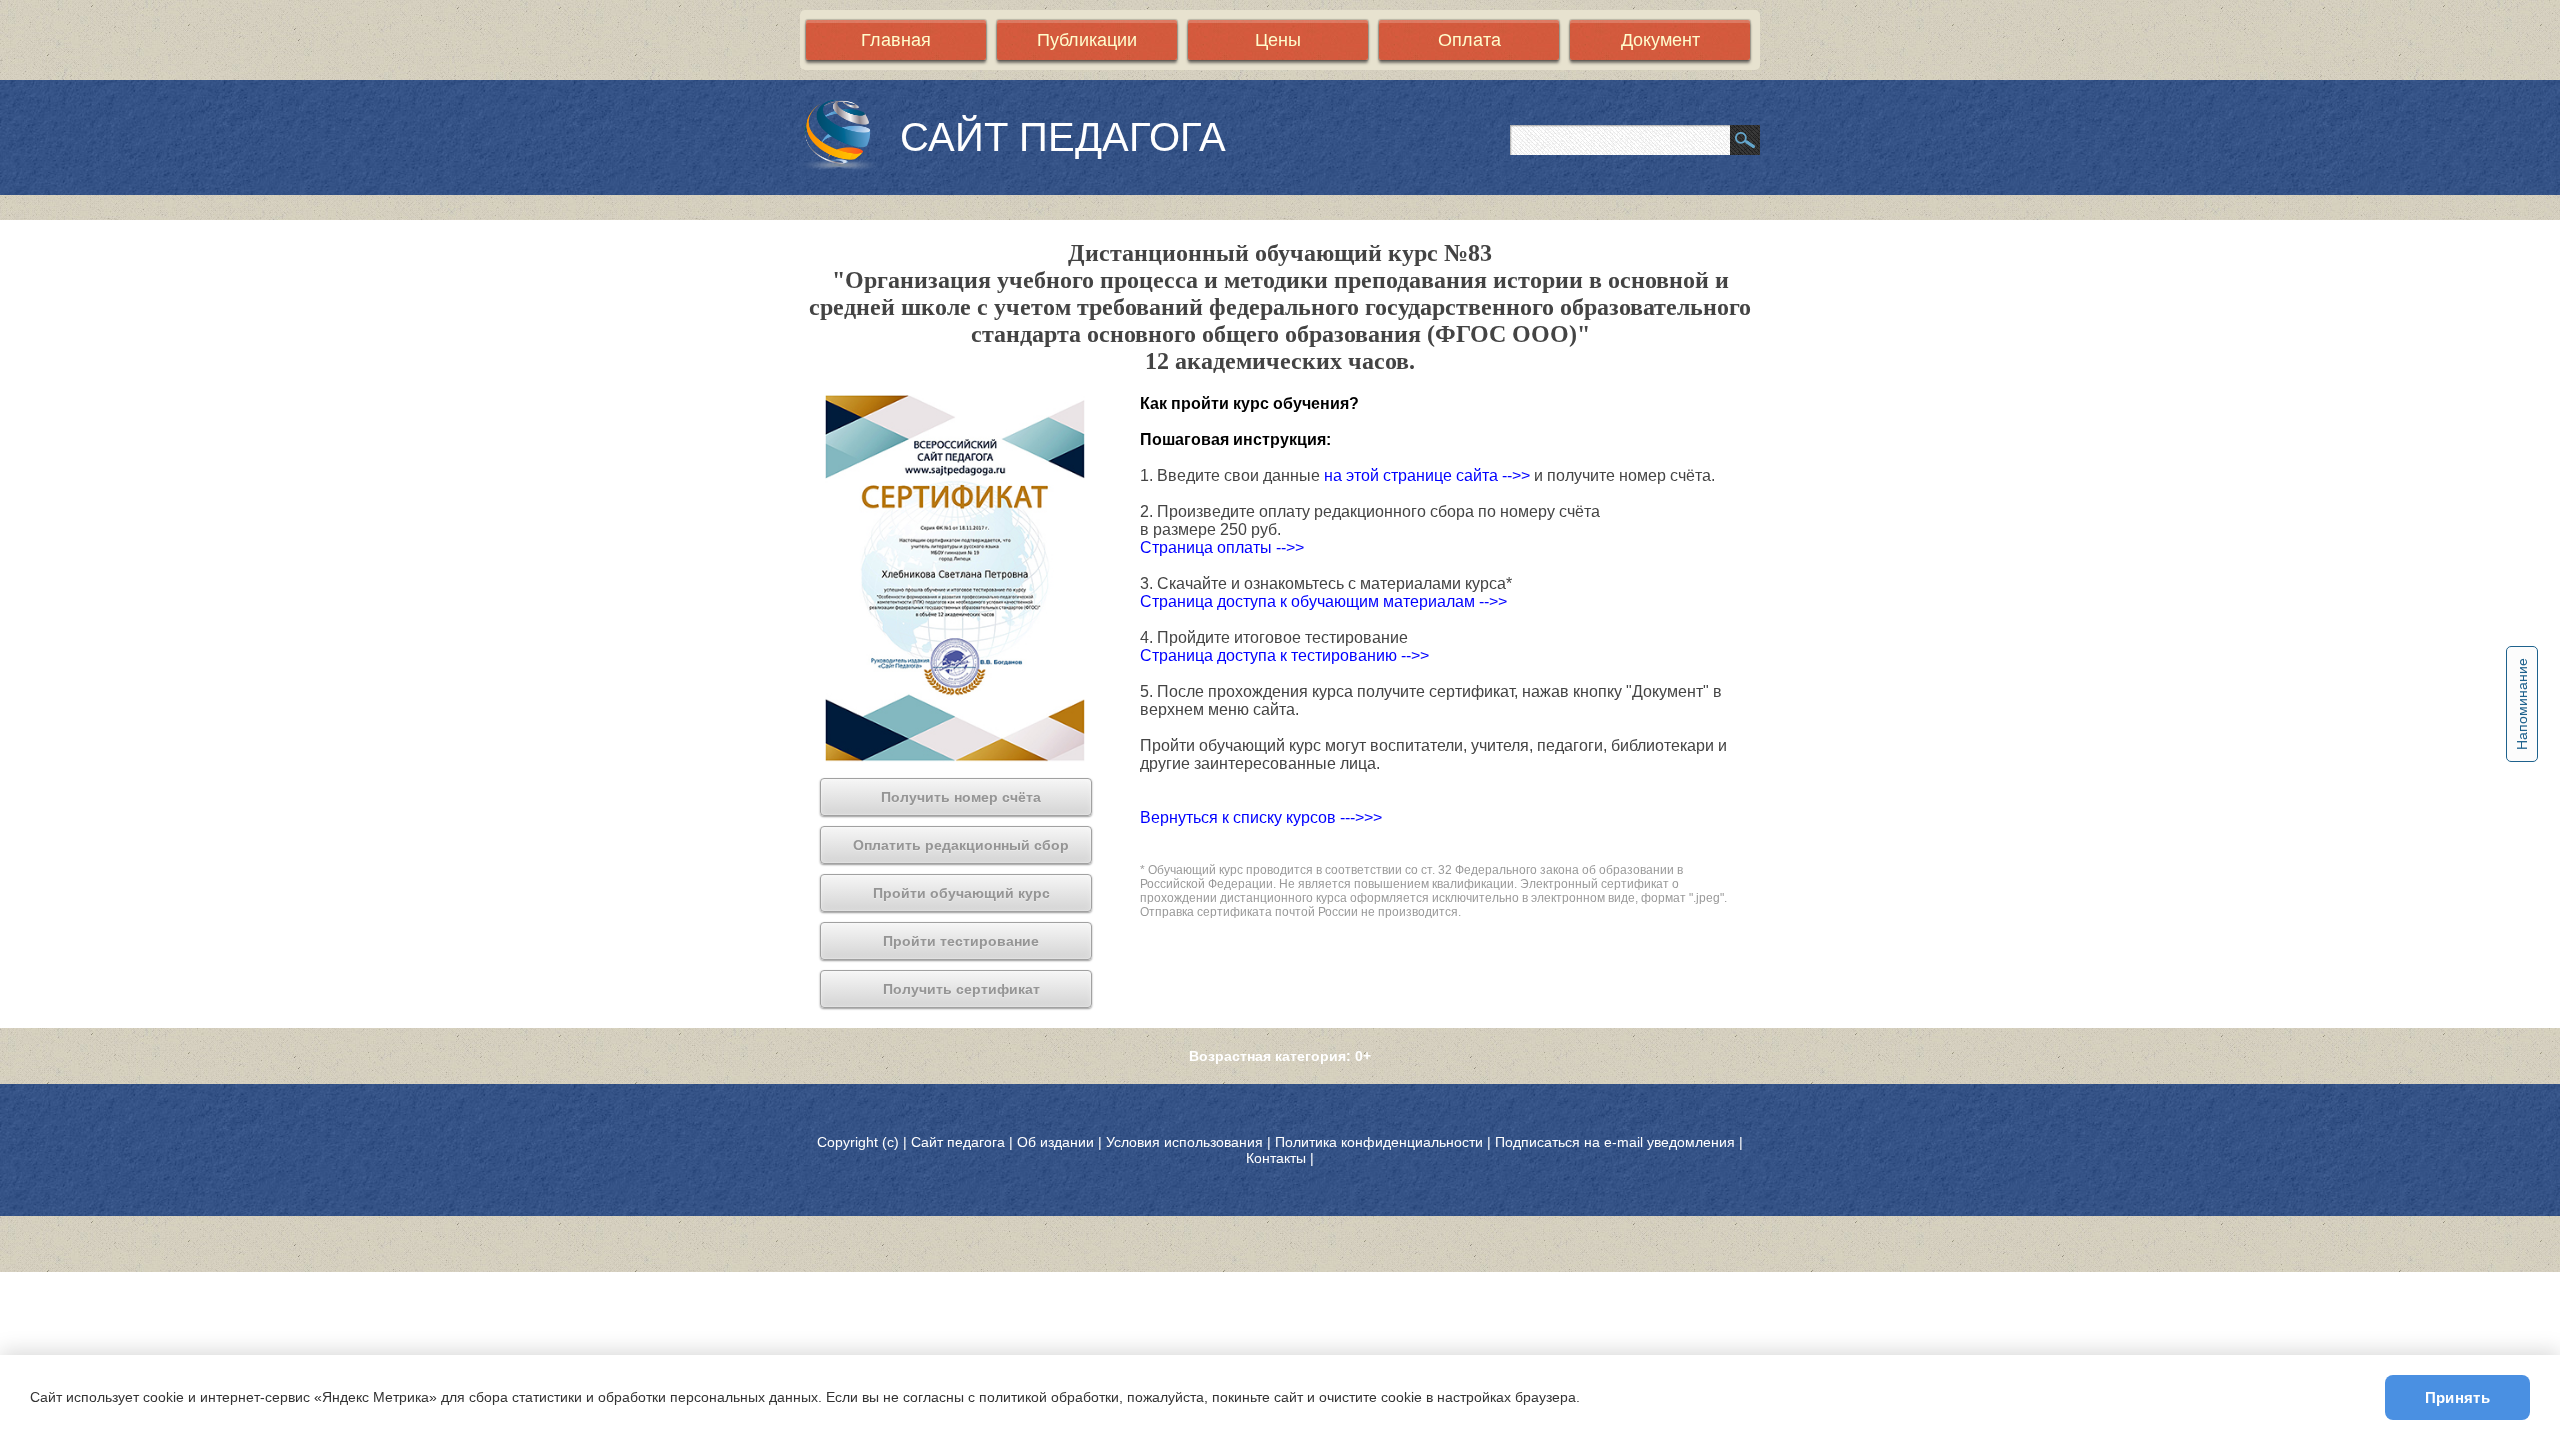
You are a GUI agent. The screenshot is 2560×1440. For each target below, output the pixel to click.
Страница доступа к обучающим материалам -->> (1323, 601)
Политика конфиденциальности (1379, 1142)
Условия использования (1184, 1142)
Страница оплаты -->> (1222, 547)
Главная (896, 40)
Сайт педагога (960, 1142)
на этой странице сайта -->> (1429, 475)
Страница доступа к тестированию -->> (1284, 655)
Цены (1278, 40)
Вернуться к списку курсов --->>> (1261, 817)
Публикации (1087, 40)
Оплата (1469, 40)
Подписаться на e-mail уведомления (1615, 1142)
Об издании (1055, 1142)
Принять (2457, 1397)
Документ (1660, 40)
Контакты (1276, 1158)
